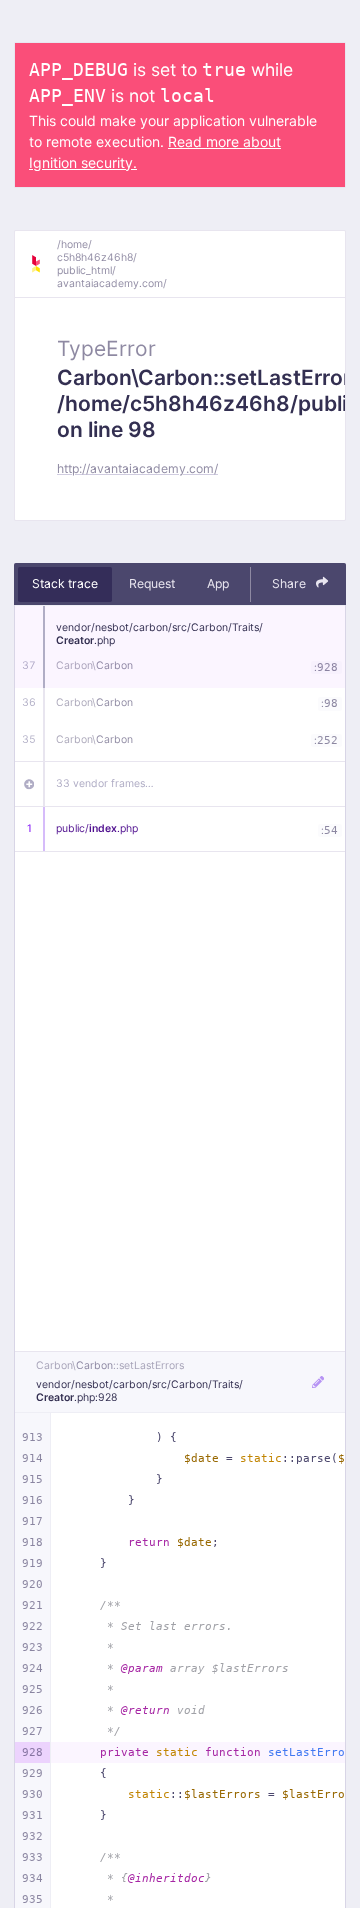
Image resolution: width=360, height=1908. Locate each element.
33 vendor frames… (105, 783)
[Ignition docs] (43, 264)
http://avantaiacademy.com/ (137, 468)
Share (290, 583)
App (218, 583)
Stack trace (65, 583)
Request (152, 583)
